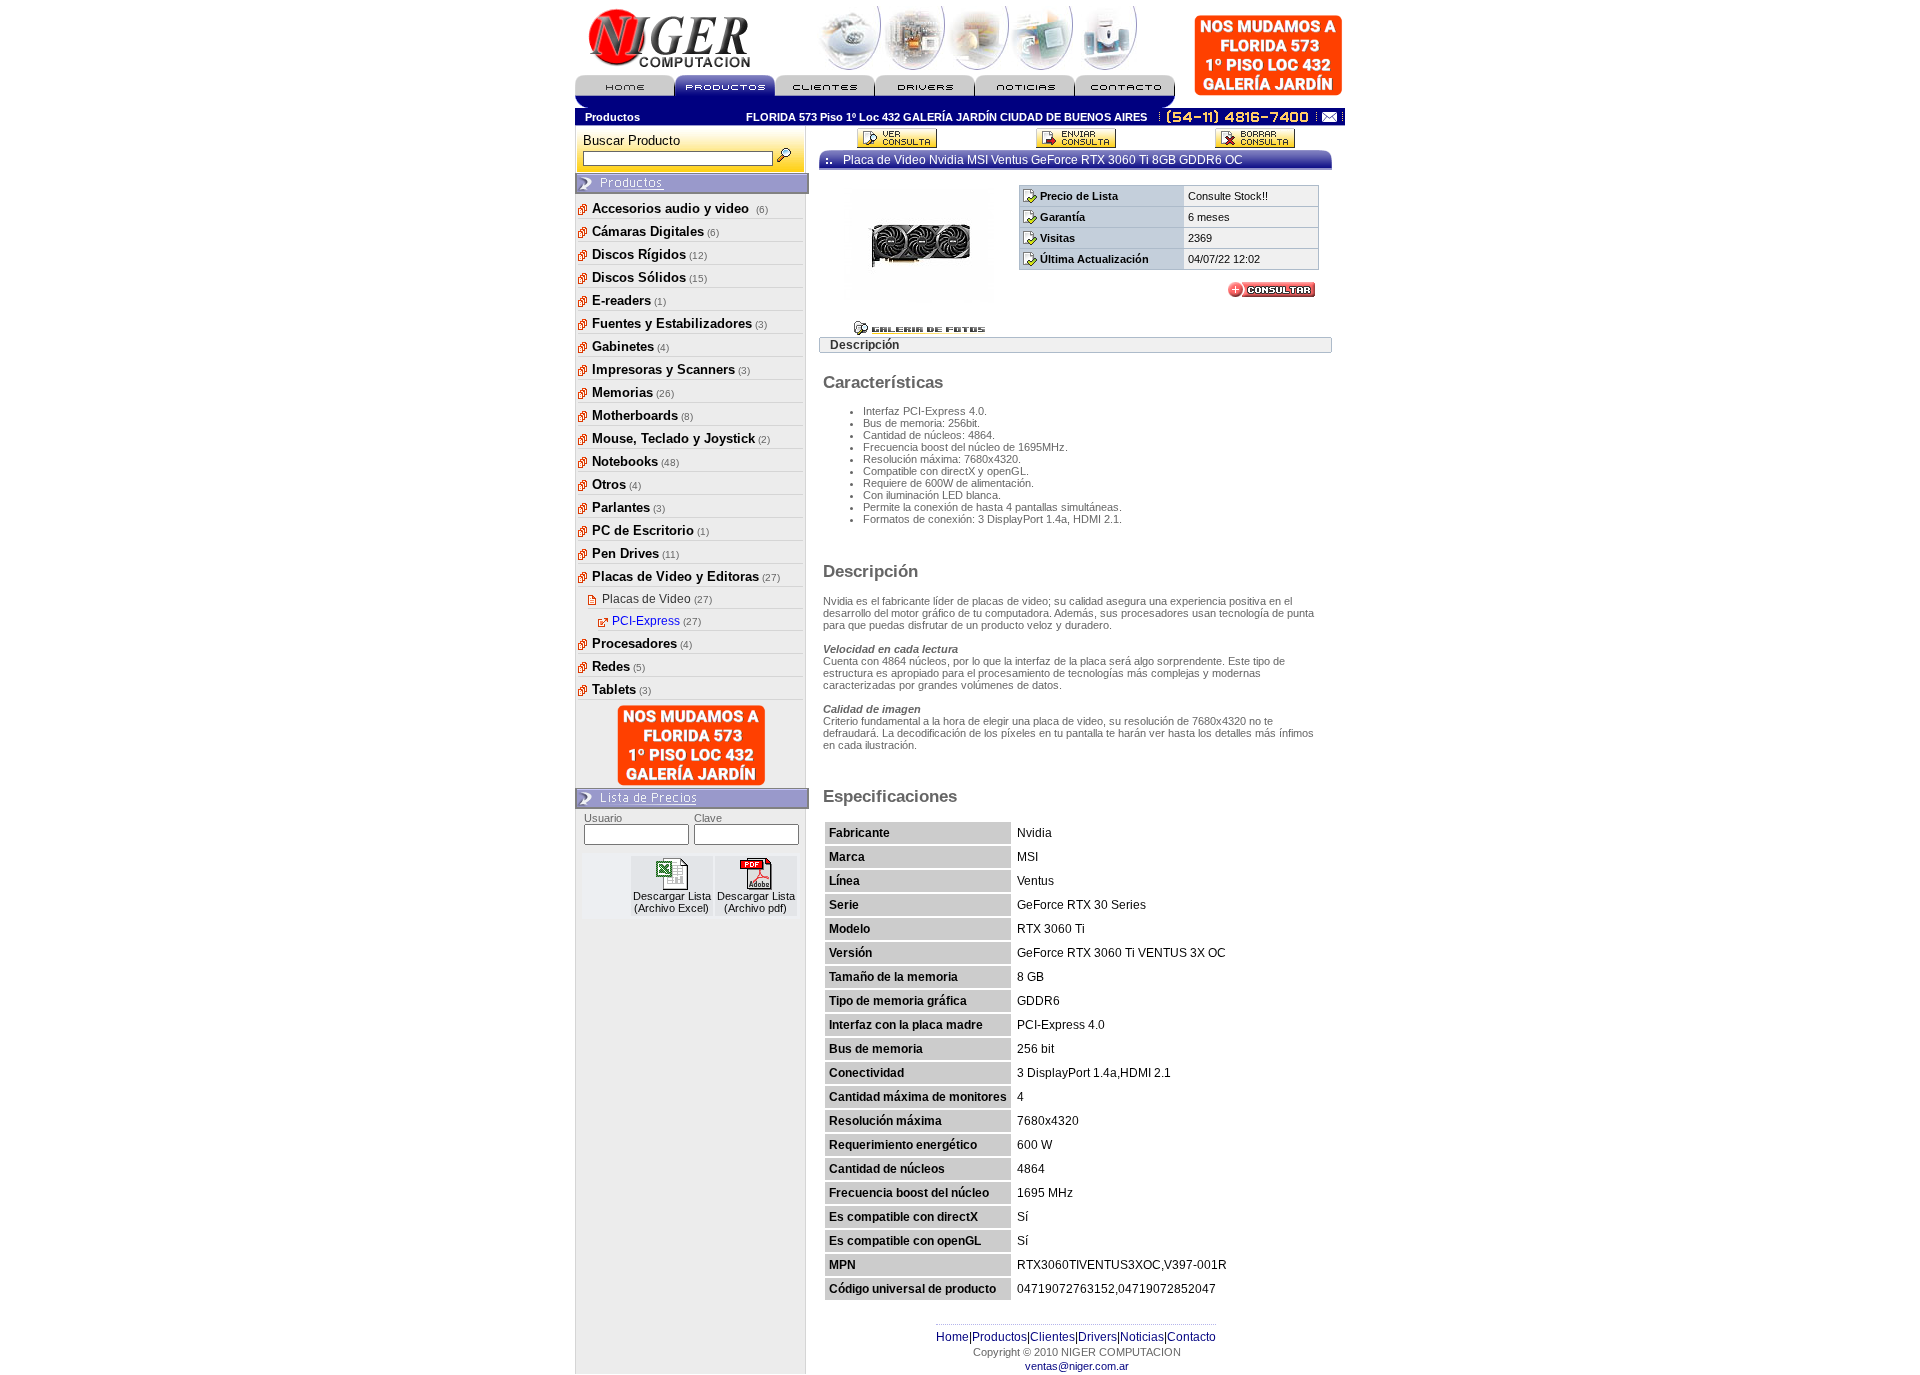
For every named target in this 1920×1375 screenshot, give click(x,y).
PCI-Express (656, 621)
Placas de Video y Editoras (686, 576)
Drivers (1097, 1337)
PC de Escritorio (650, 530)
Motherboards (642, 415)
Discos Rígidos (649, 254)
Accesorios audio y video (680, 208)
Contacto (1191, 1337)
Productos (999, 1337)
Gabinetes (630, 346)
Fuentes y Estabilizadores (679, 323)
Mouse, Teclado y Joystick (681, 438)
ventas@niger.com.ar (1077, 1366)
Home (952, 1337)
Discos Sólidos (649, 277)
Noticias (1142, 1337)
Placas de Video (657, 599)
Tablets (621, 689)
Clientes (1052, 1337)
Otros (616, 484)
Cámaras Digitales (655, 231)
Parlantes (628, 507)
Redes (618, 666)
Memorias (633, 392)
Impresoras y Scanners (671, 369)
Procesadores (642, 643)
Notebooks (635, 461)
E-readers (629, 300)
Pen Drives (635, 553)
